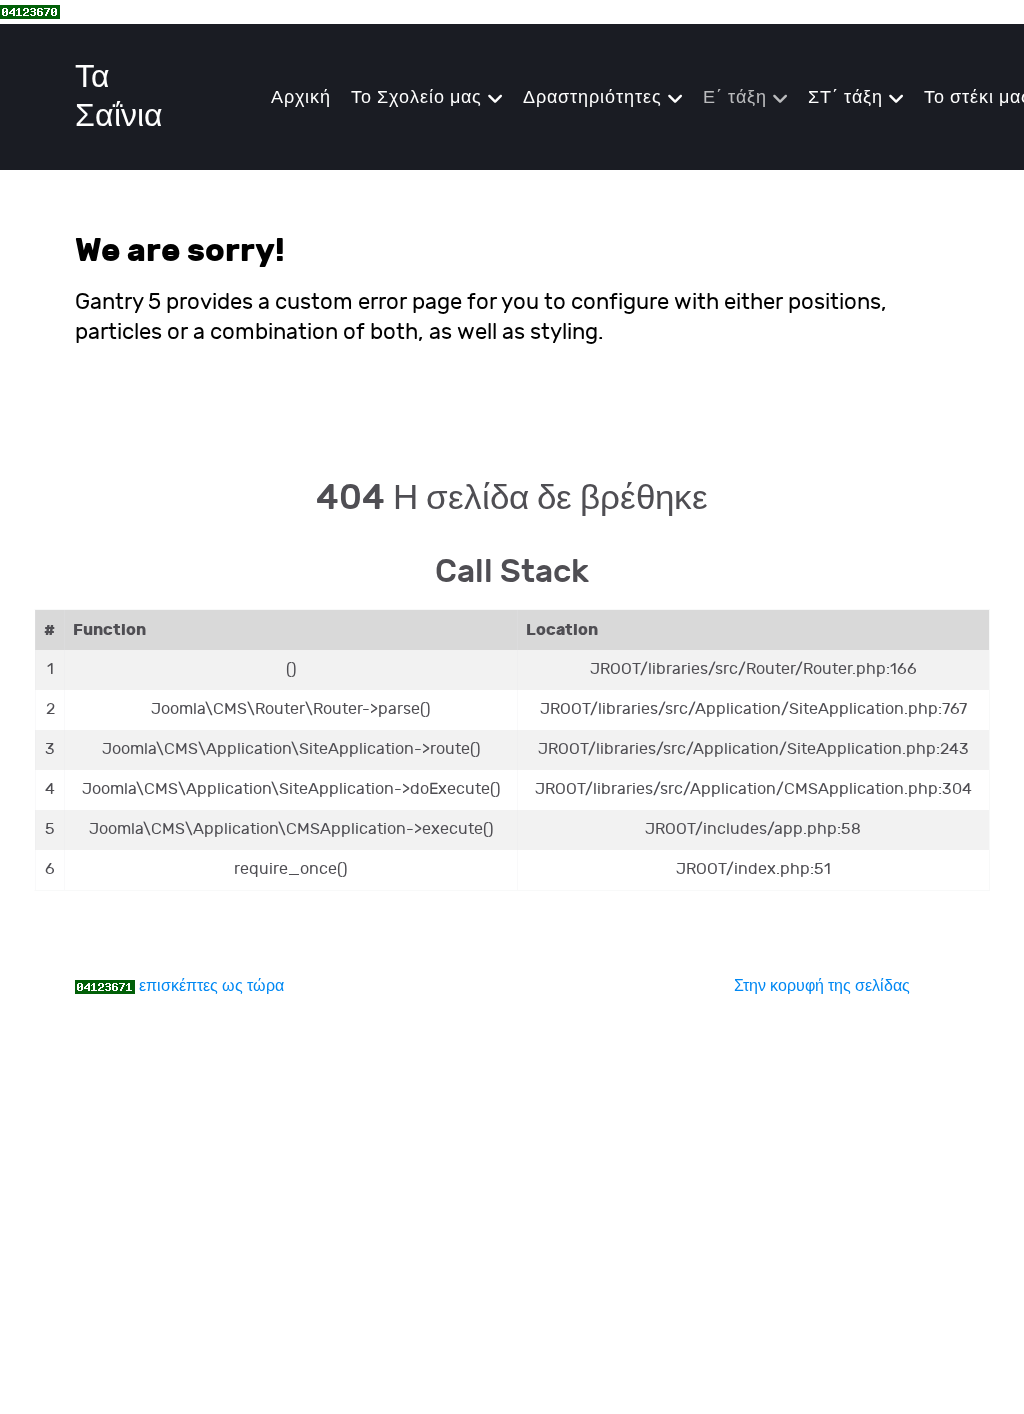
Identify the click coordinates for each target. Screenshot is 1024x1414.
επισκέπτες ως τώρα (211, 986)
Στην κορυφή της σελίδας (822, 986)
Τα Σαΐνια (119, 97)
